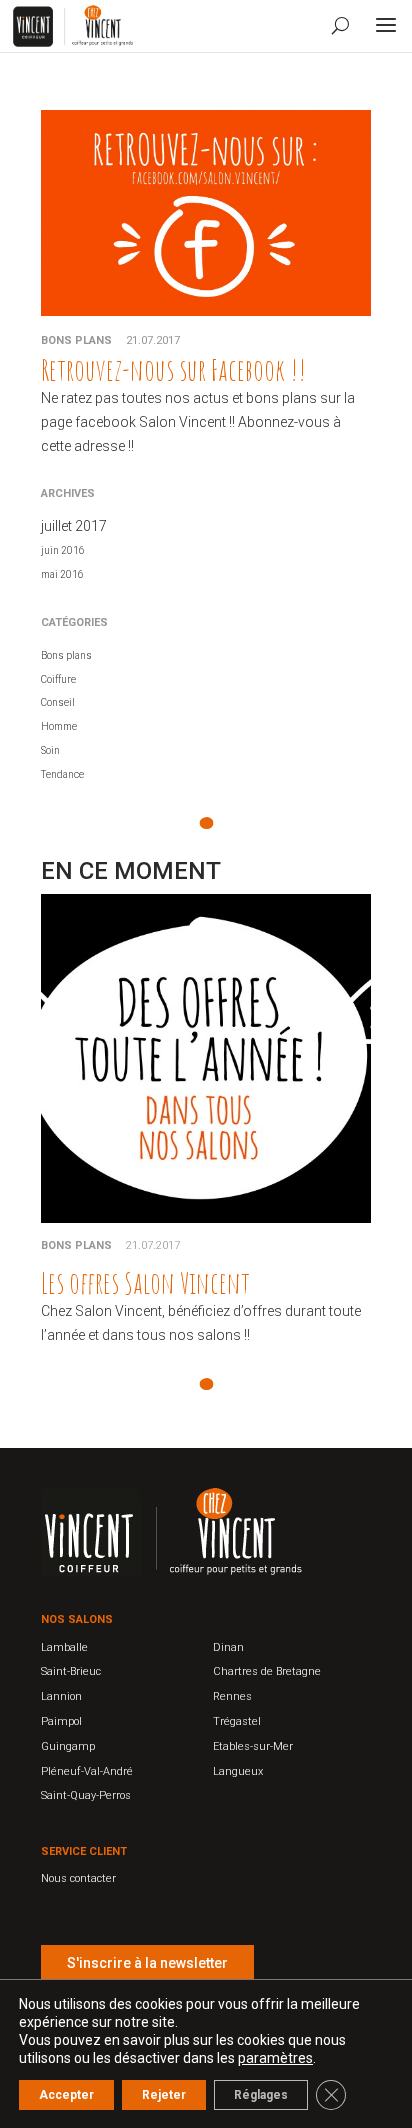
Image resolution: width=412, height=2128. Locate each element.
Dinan (228, 1647)
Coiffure (58, 679)
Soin (50, 750)
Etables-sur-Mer (253, 1746)
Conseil (58, 702)
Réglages (261, 2095)
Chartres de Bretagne (267, 1671)
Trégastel (237, 1721)
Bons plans (76, 340)
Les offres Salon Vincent (145, 1282)
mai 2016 (62, 574)
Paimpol (61, 1721)
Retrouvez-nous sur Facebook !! (173, 369)
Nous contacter (78, 1878)
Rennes (232, 1696)
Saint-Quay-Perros (86, 1795)
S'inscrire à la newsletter (147, 1963)
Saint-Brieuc (71, 1671)
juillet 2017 (74, 526)
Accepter (66, 2095)
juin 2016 (63, 550)
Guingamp (68, 1746)
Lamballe (64, 1647)
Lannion (61, 1696)
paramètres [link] (275, 2058)
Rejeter (164, 2095)
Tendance (62, 774)
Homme (59, 726)
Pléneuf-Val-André (87, 1771)
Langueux (238, 1771)
